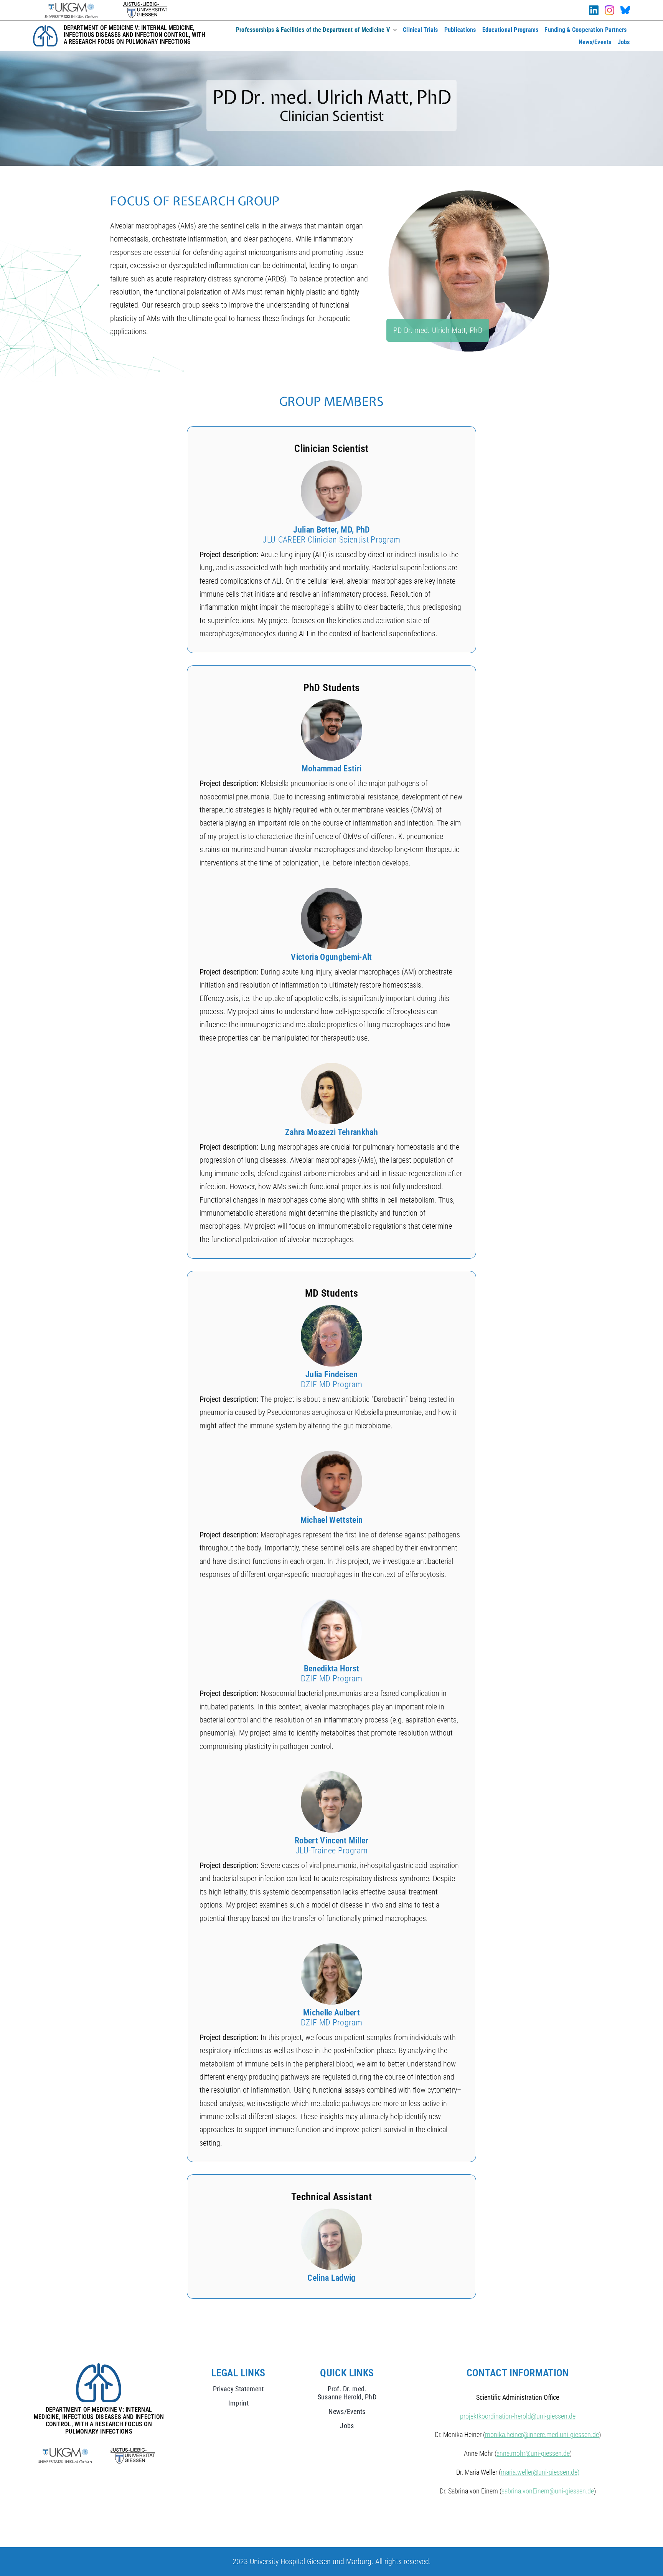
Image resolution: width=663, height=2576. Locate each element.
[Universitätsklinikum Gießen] (71, 7)
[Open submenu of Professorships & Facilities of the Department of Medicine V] (393, 30)
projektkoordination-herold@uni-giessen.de (518, 2416)
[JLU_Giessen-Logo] (145, 6)
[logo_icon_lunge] (45, 29)
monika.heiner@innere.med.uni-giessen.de (542, 2435)
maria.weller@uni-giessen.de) (540, 2472)
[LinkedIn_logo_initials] (594, 9)
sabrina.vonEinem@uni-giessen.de (548, 2491)
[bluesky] (625, 10)
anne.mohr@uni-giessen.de (533, 2453)
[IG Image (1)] (609, 9)
